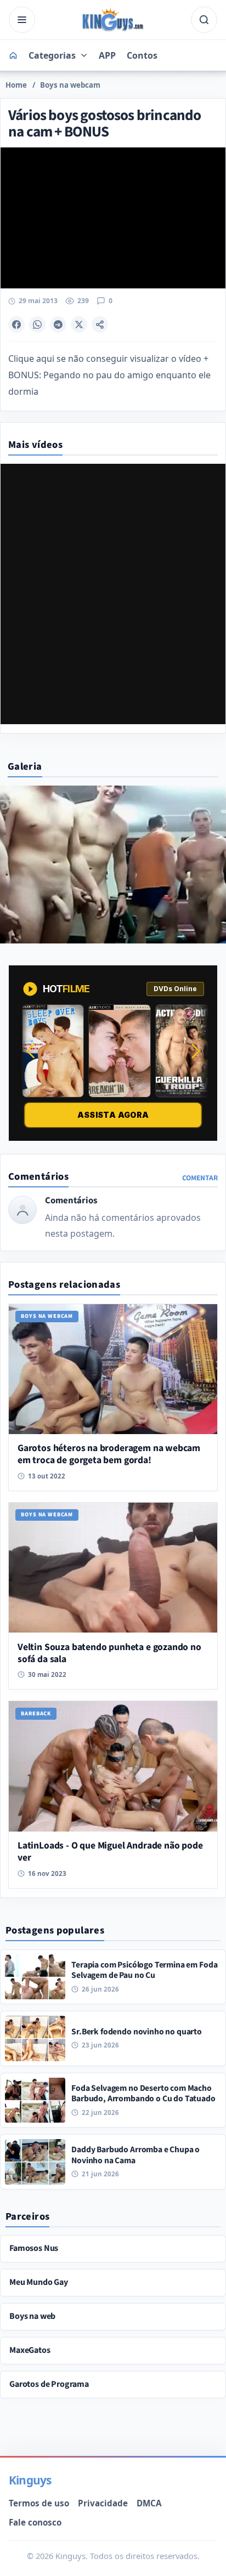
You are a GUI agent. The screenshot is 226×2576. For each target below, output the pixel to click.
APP (107, 55)
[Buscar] (204, 20)
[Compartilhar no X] (79, 325)
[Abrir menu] (22, 20)
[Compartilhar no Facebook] (16, 325)
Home (16, 85)
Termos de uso (39, 2503)
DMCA (149, 2503)
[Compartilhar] (100, 325)
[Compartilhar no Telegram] (58, 325)
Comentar (200, 1178)
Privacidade (103, 2503)
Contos (142, 55)
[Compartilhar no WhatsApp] (37, 325)
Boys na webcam (70, 85)
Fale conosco (35, 2522)
